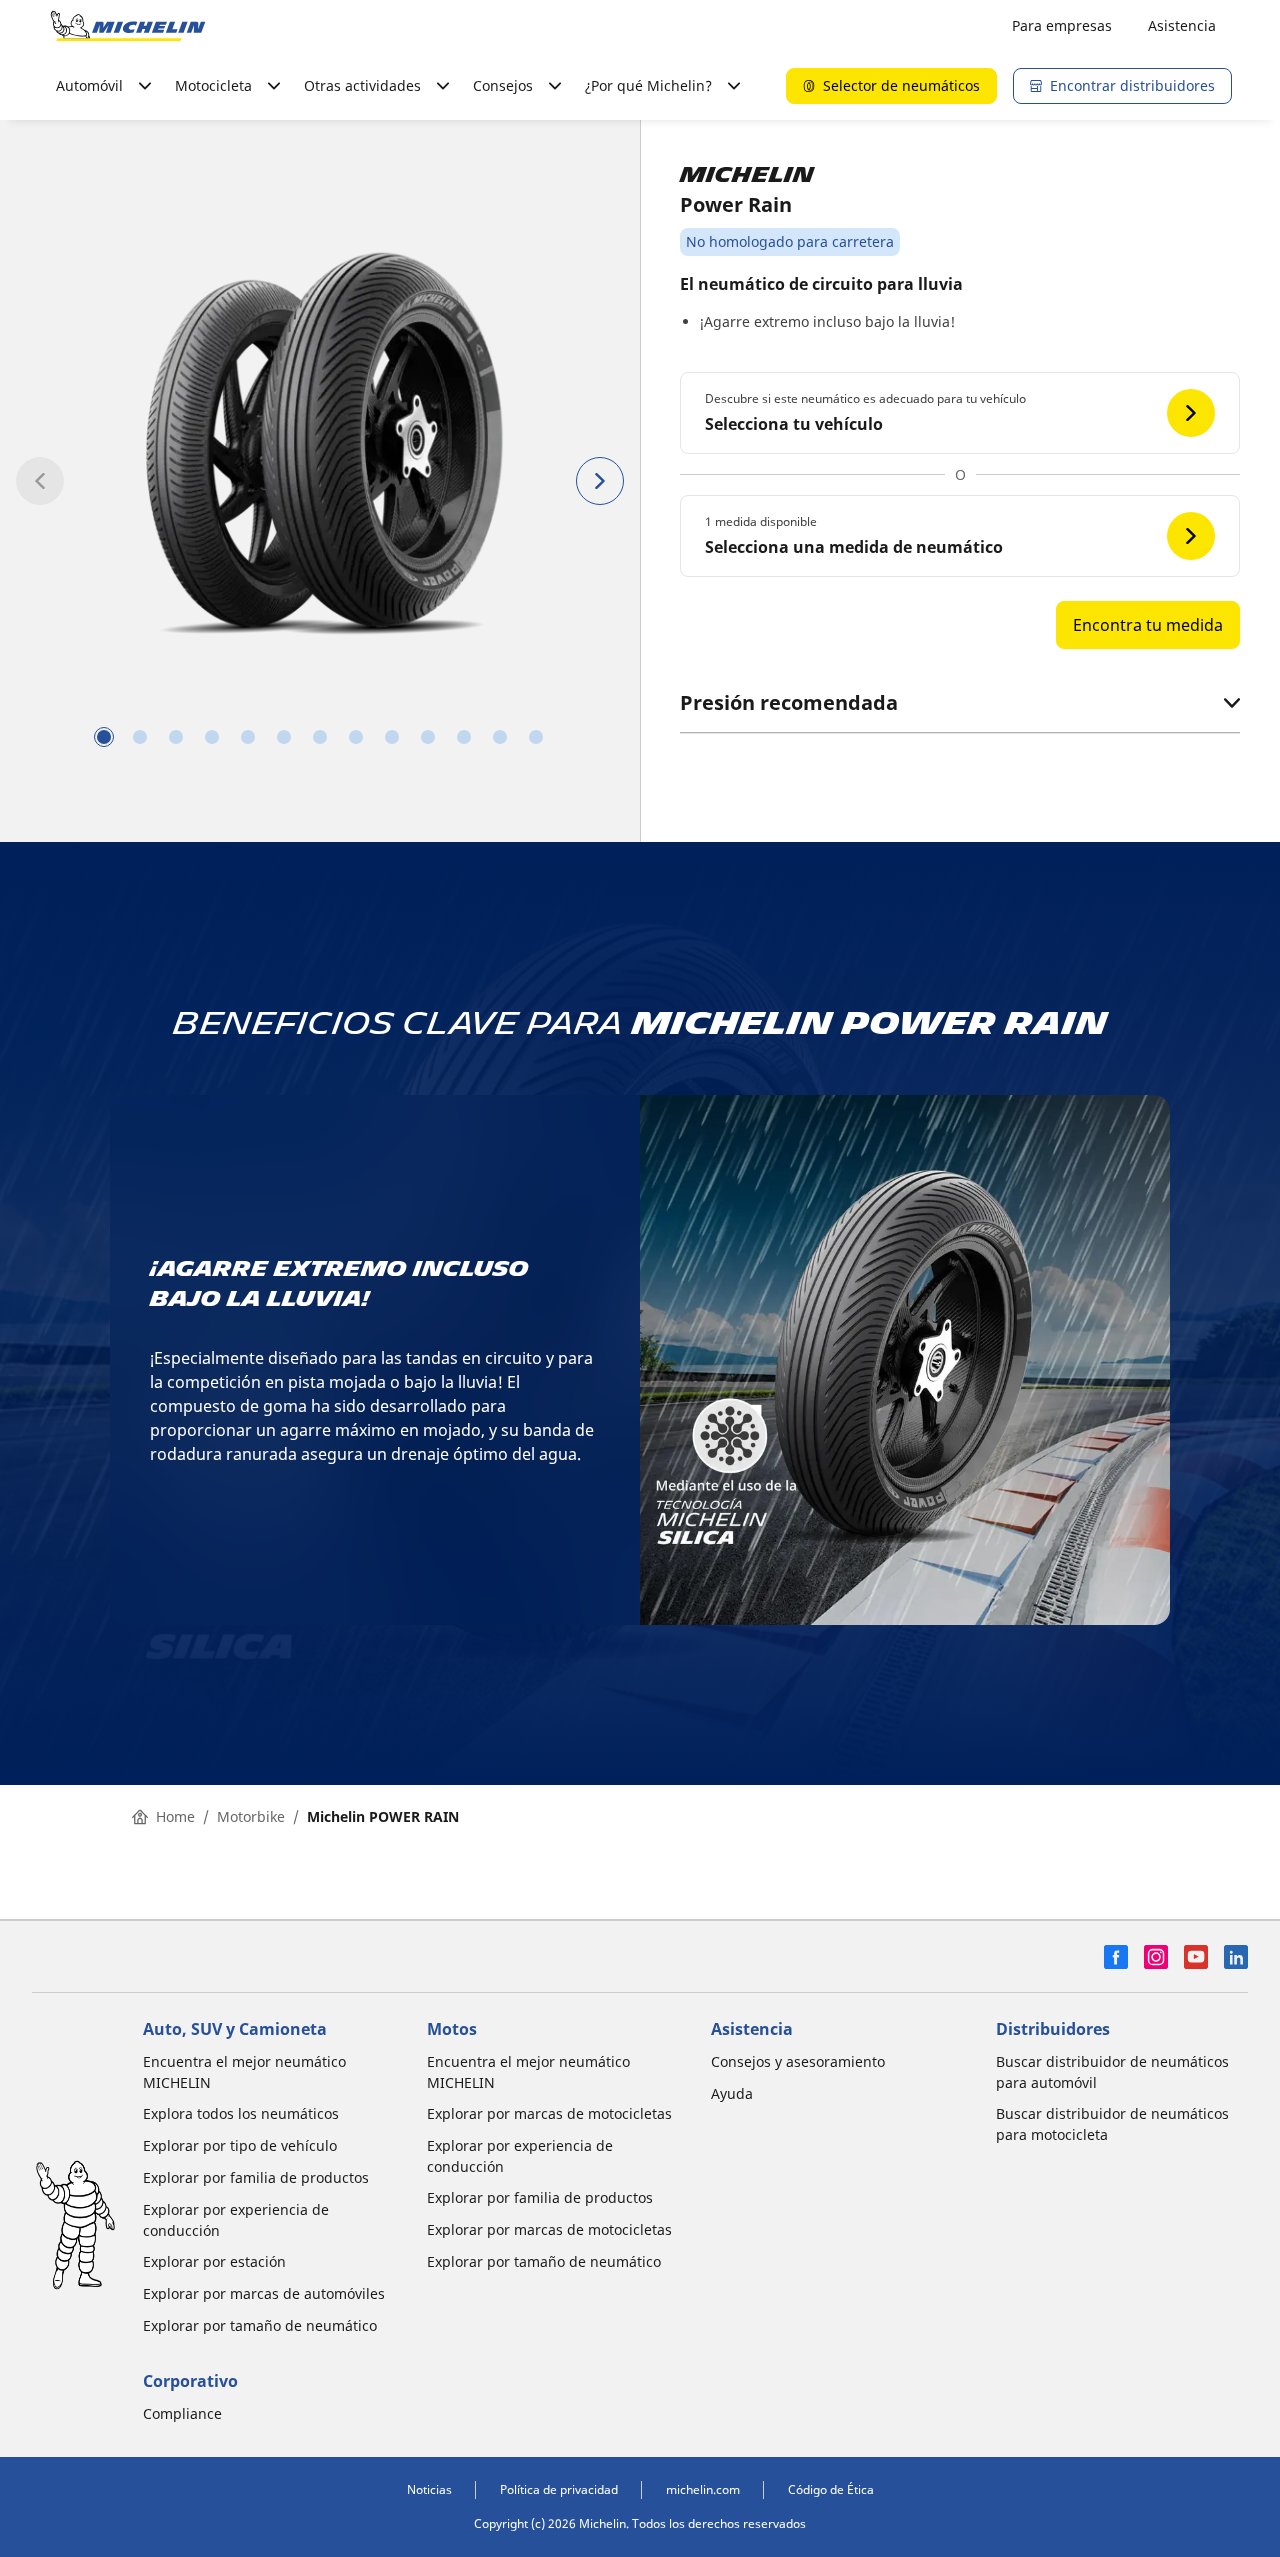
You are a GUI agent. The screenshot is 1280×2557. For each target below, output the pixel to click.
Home (175, 1816)
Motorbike (251, 1816)
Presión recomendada (789, 702)
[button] (960, 413)
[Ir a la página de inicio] (128, 26)
